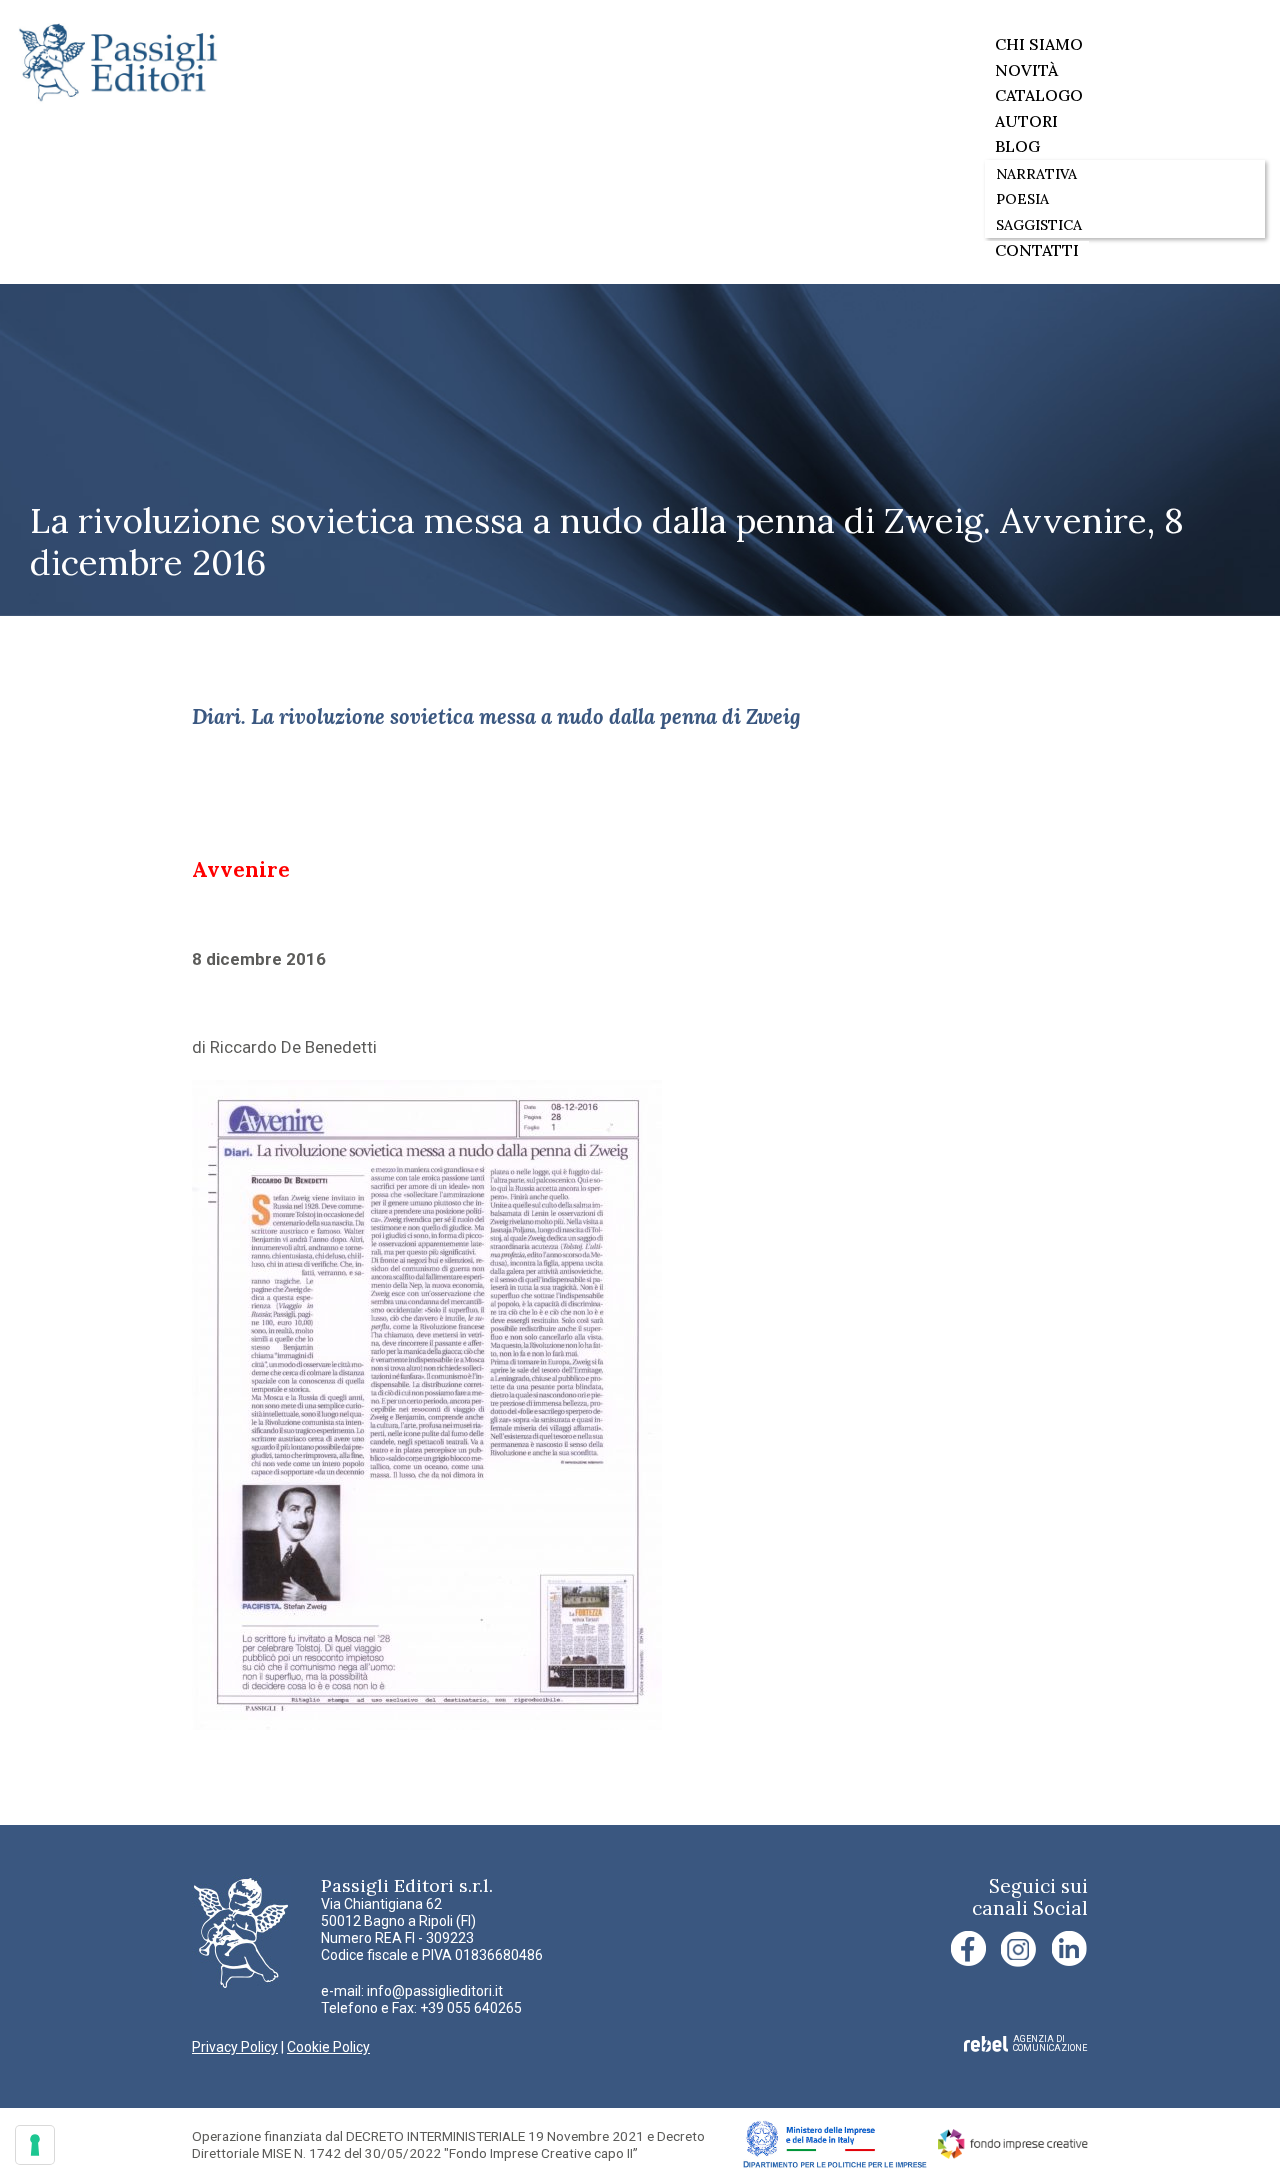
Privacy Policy (235, 2047)
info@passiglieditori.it (435, 1991)
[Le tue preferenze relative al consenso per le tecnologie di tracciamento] (35, 2145)
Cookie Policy (328, 2047)
